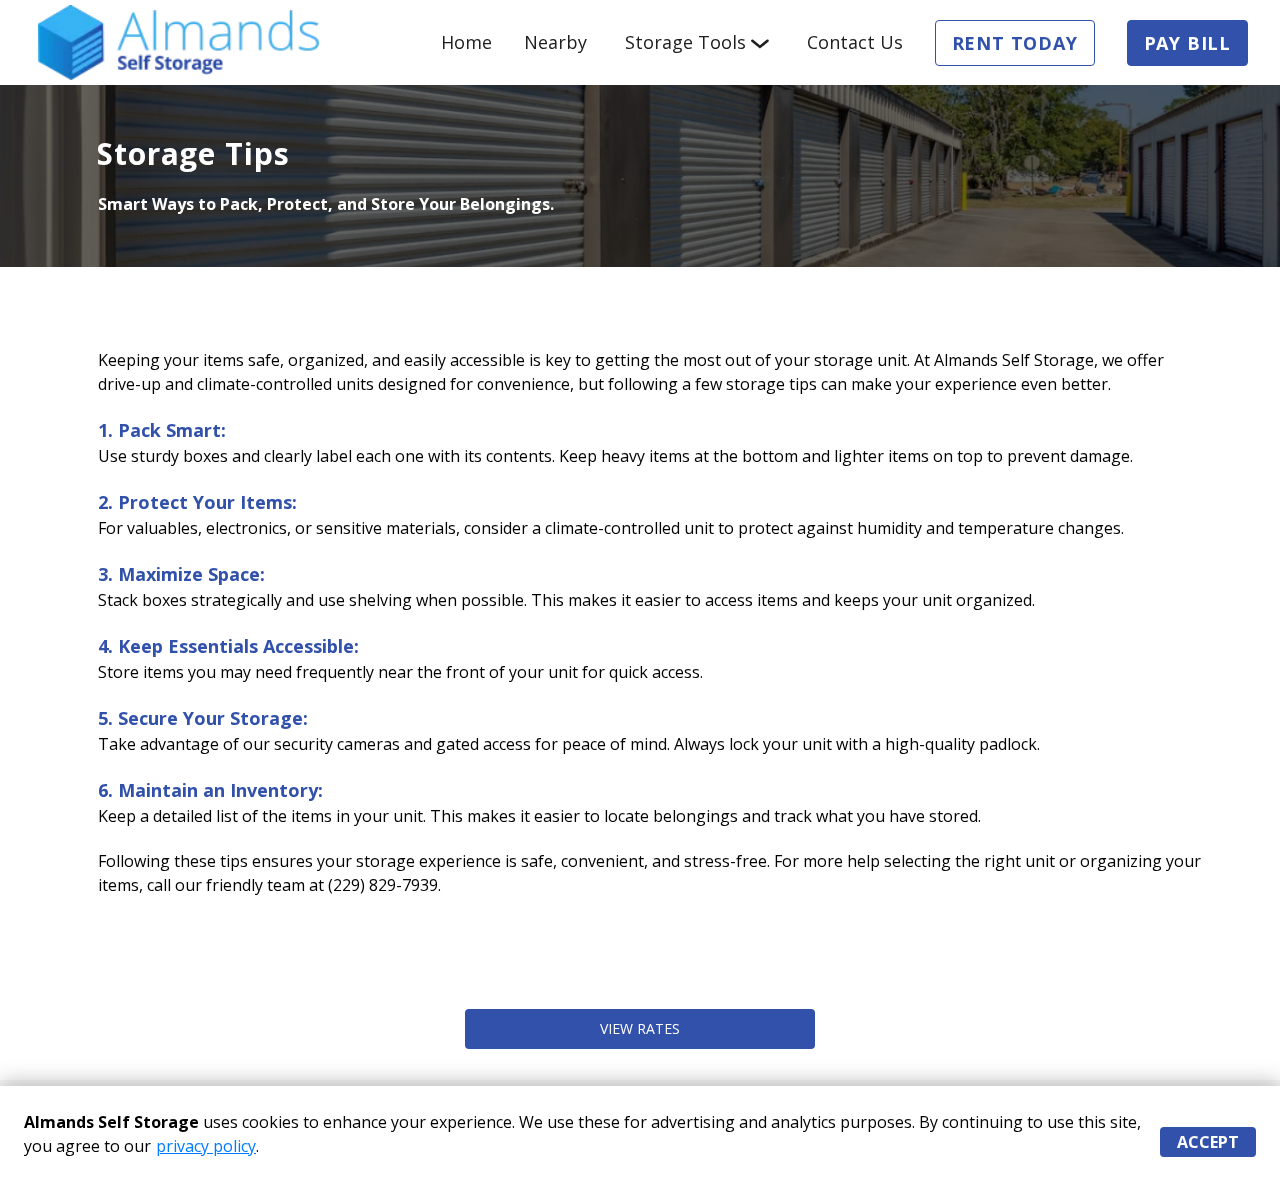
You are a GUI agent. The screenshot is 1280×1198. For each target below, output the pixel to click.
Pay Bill (1187, 43)
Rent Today (1015, 43)
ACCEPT (1208, 1142)
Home (466, 42)
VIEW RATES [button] (640, 1028)
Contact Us (855, 42)
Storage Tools (685, 42)
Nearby (555, 42)
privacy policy (206, 1146)
